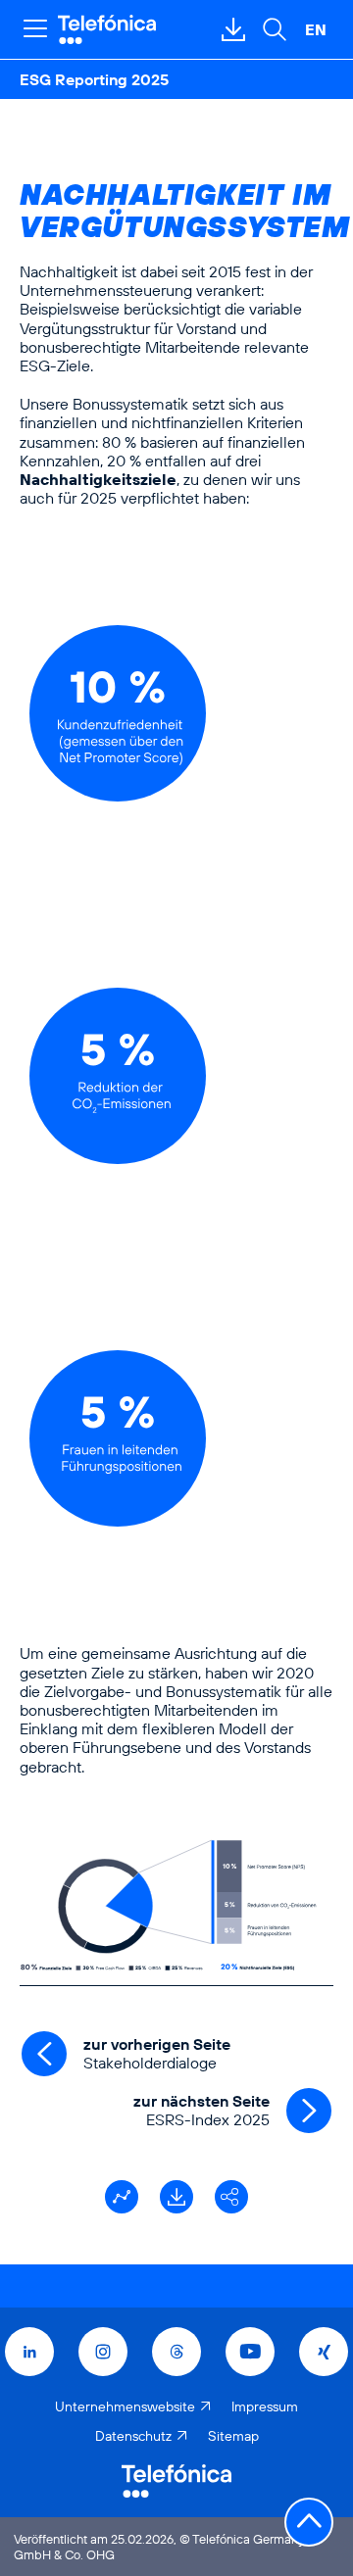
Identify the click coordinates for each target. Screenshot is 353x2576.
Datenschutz (133, 2436)
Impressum (265, 2406)
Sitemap (233, 2436)
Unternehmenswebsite (125, 2406)
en (316, 29)
